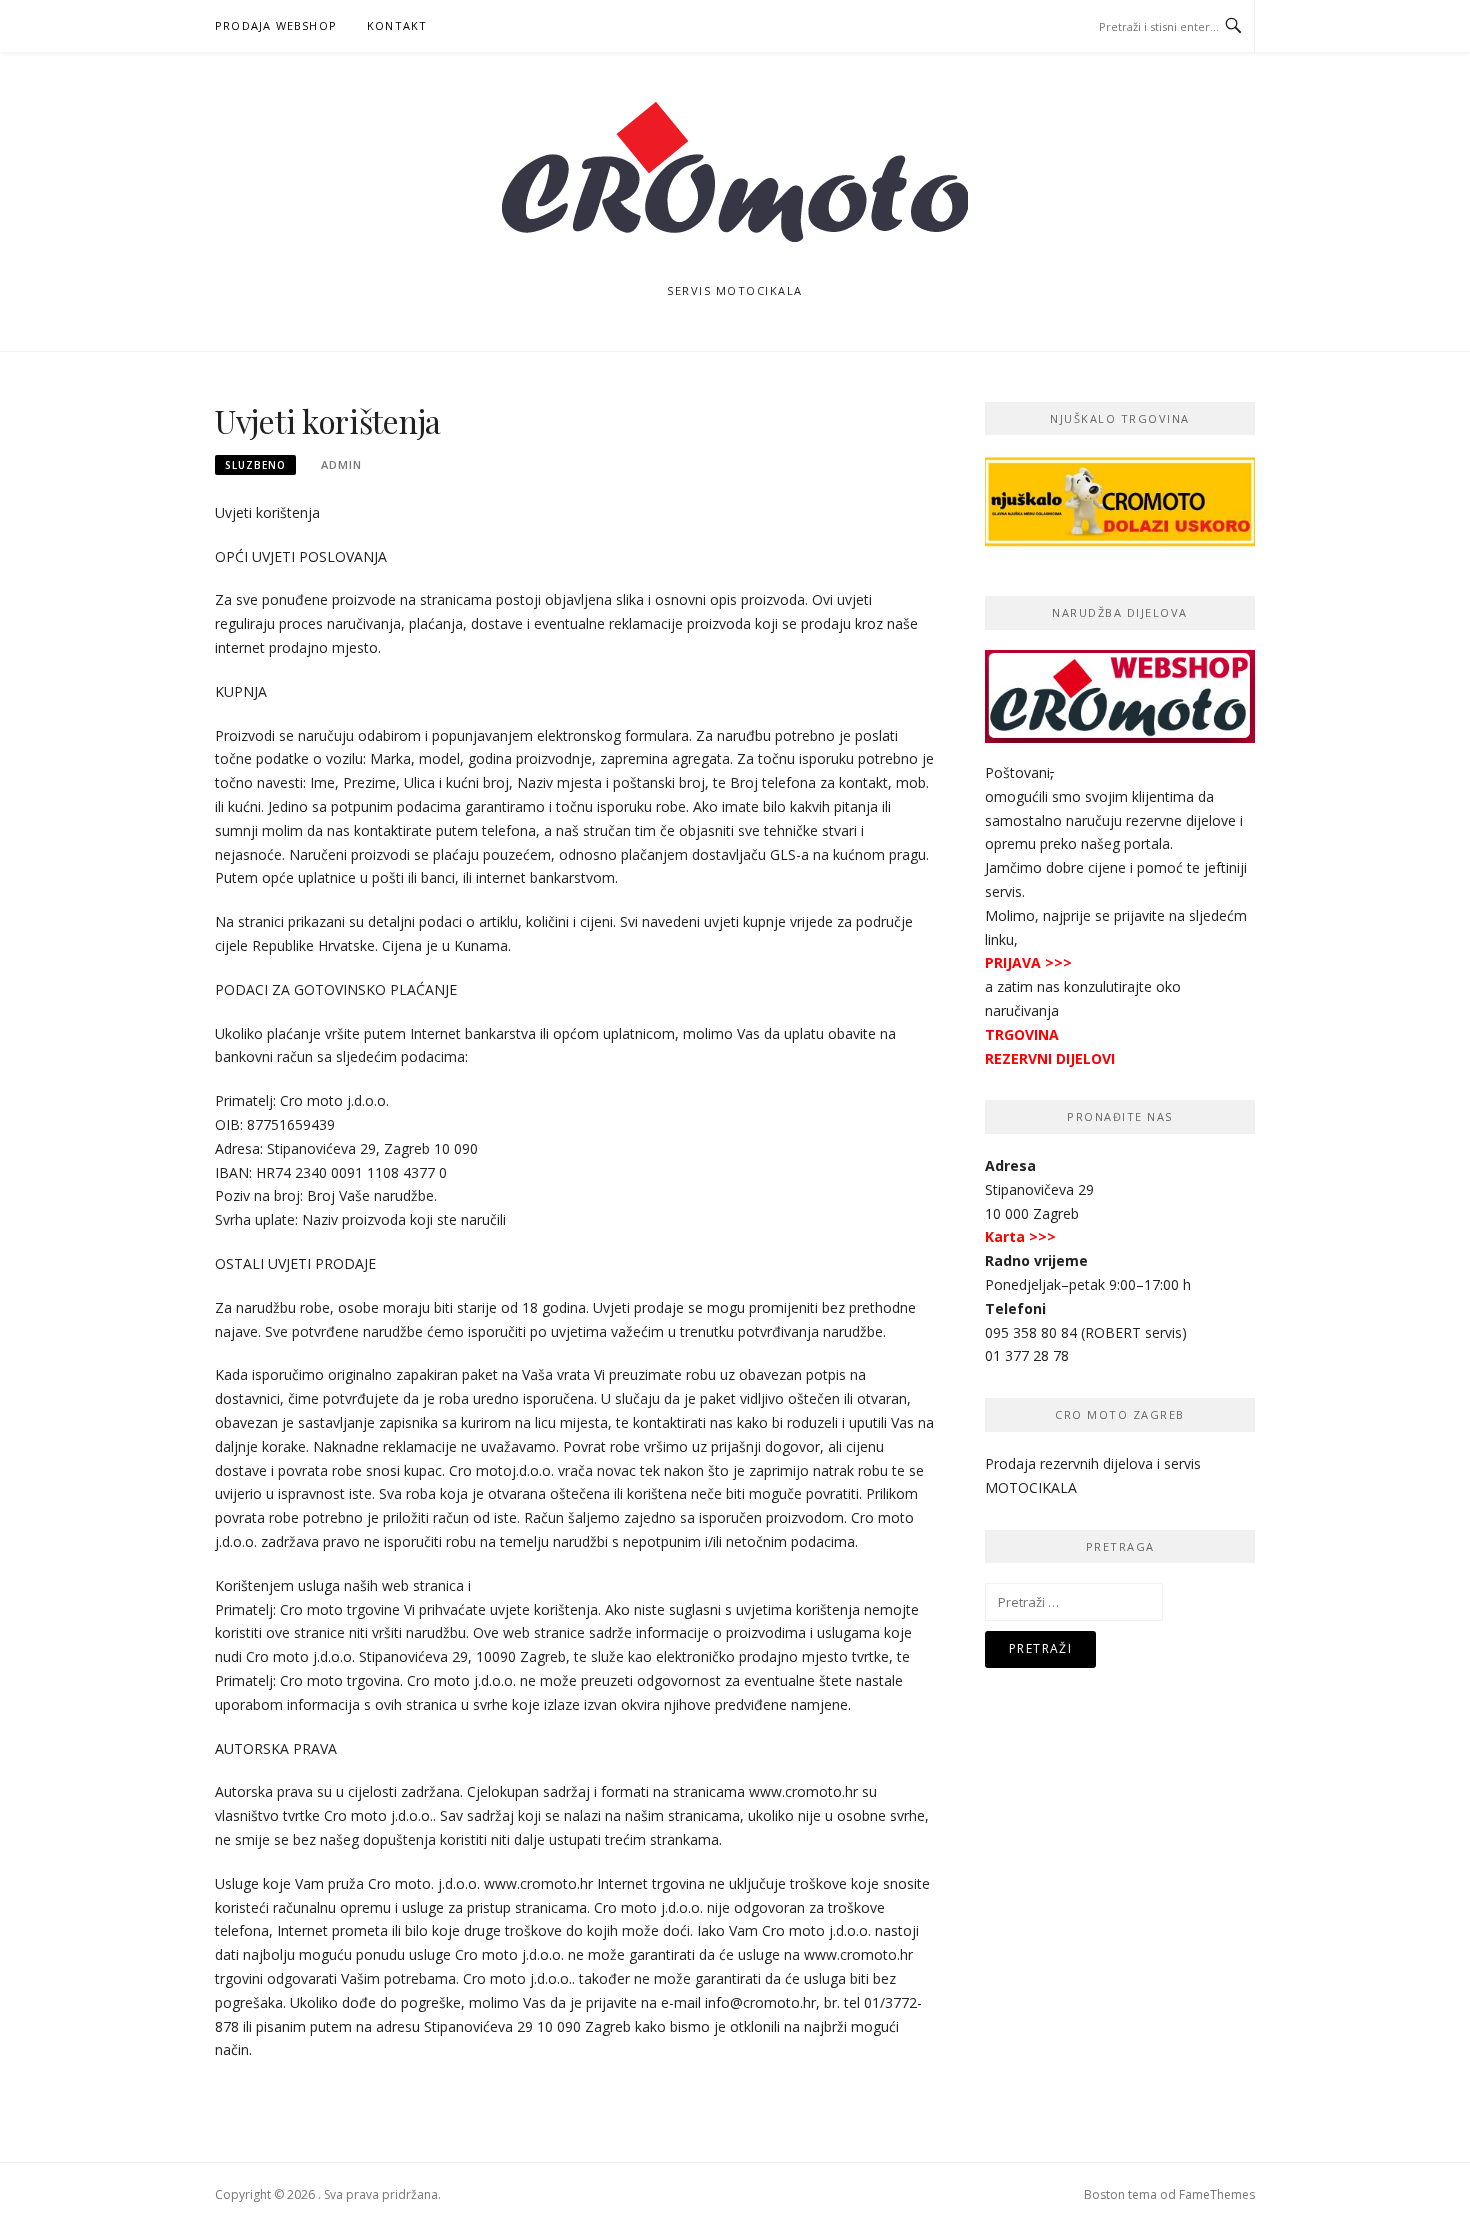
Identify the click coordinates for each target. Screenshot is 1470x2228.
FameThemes (1217, 2194)
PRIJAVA (1013, 962)
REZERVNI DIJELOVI (1050, 1058)
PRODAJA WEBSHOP (276, 25)
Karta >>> (1020, 1236)
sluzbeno (255, 465)
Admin (341, 464)
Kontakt (397, 25)
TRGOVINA (1022, 1034)
